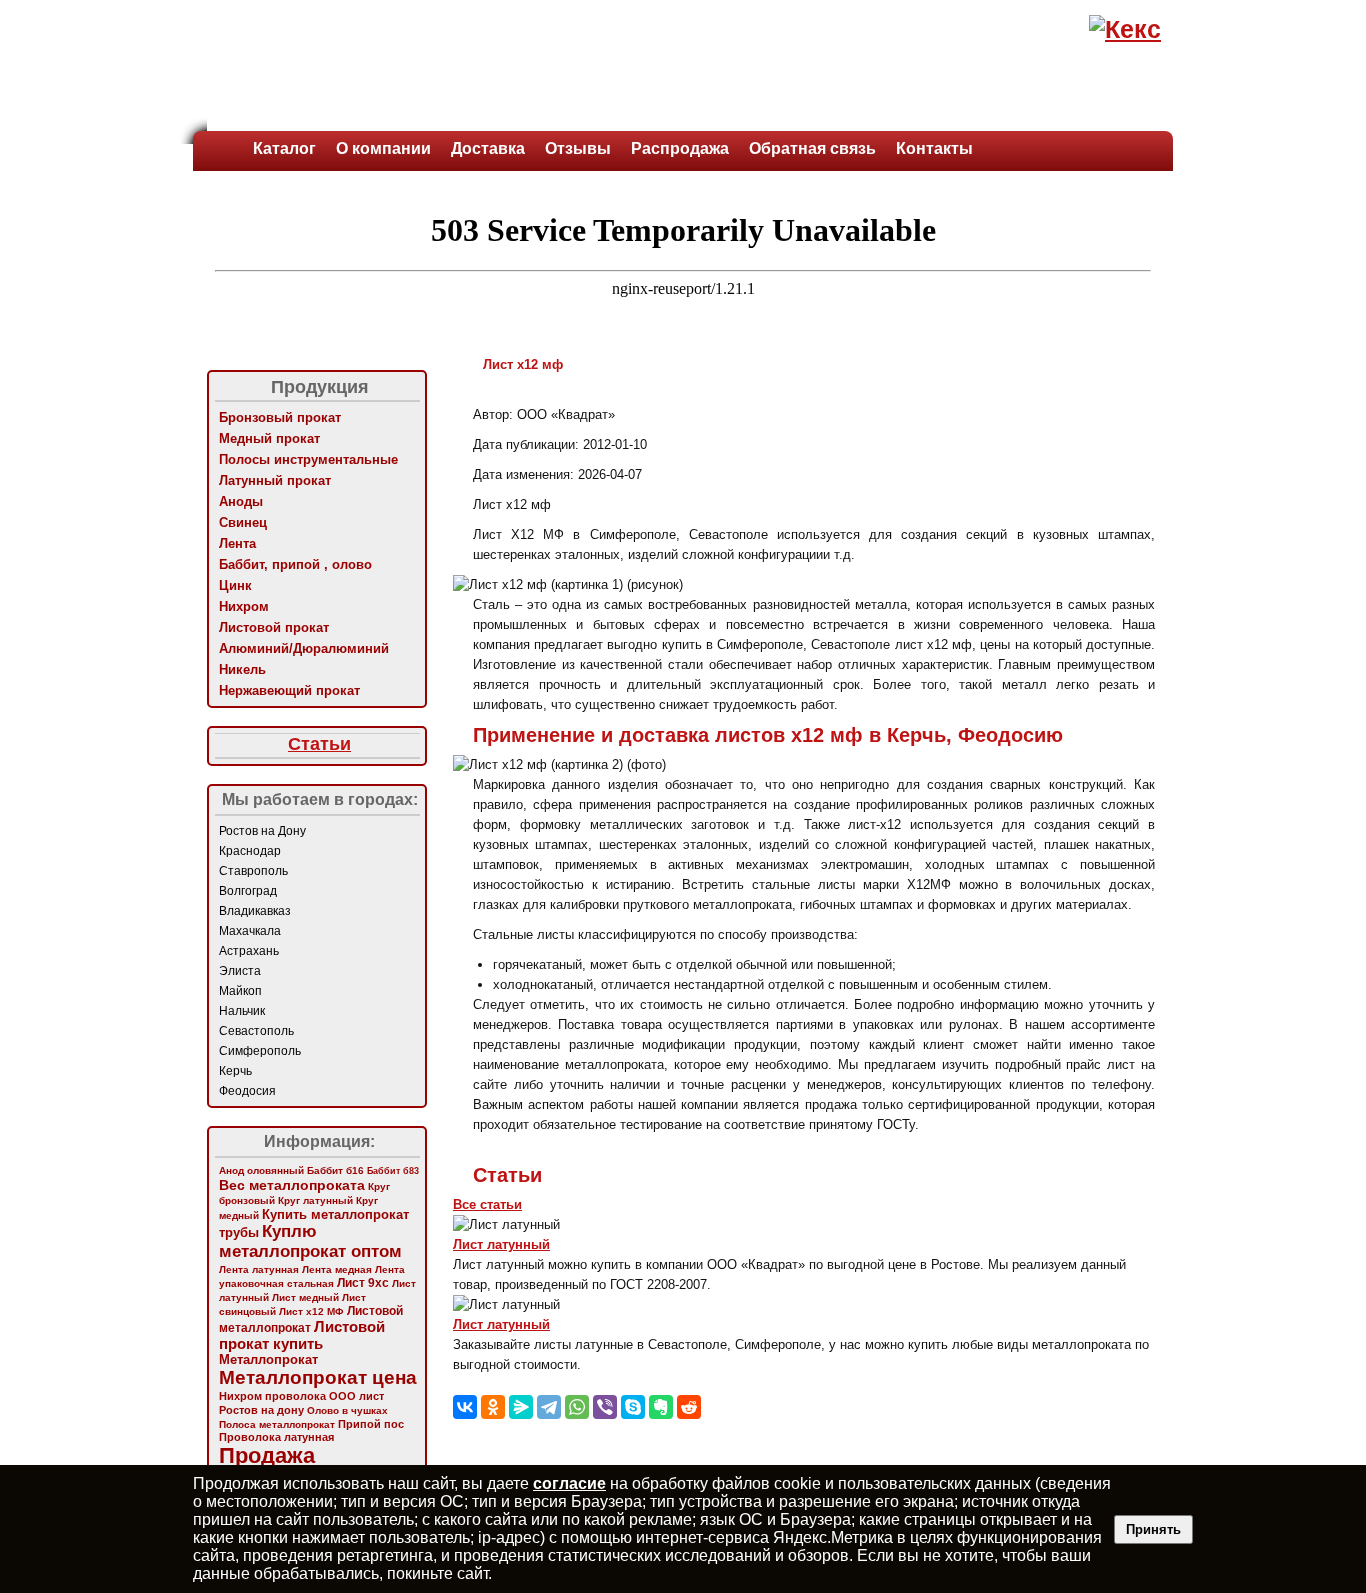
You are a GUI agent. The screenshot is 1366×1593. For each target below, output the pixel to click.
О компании (383, 148)
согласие (569, 1483)
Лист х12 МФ (311, 1311)
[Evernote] (661, 1407)
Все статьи (487, 1204)
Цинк (235, 585)
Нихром (244, 606)
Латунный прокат (275, 480)
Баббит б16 (335, 1170)
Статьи (319, 744)
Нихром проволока (272, 1396)
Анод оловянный (261, 1170)
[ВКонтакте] (465, 1407)
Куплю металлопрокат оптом (310, 1241)
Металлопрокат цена (318, 1377)
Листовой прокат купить (302, 1335)
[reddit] (689, 1407)
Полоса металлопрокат (277, 1424)
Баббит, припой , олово (295, 564)
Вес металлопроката (292, 1185)
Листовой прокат (274, 627)
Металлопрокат (268, 1359)
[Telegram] (549, 1407)
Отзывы (578, 148)
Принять (1153, 1529)
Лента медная (337, 1269)
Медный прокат (269, 438)
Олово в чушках (347, 1410)
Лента (237, 543)
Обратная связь (812, 148)
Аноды (241, 501)
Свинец (243, 522)
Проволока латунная (276, 1437)
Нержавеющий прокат (289, 690)
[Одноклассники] (493, 1407)
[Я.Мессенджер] (521, 1407)
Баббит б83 (393, 1170)
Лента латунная (259, 1269)
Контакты (934, 148)
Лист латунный (501, 1244)
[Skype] (633, 1407)
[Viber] (605, 1407)
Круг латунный (315, 1200)
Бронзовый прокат (280, 417)
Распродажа (680, 148)
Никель (242, 669)
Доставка (488, 148)
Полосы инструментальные (308, 459)
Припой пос (371, 1424)
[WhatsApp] (577, 1407)
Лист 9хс (363, 1283)
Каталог (284, 148)
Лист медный (305, 1297)
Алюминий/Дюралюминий (304, 648)
